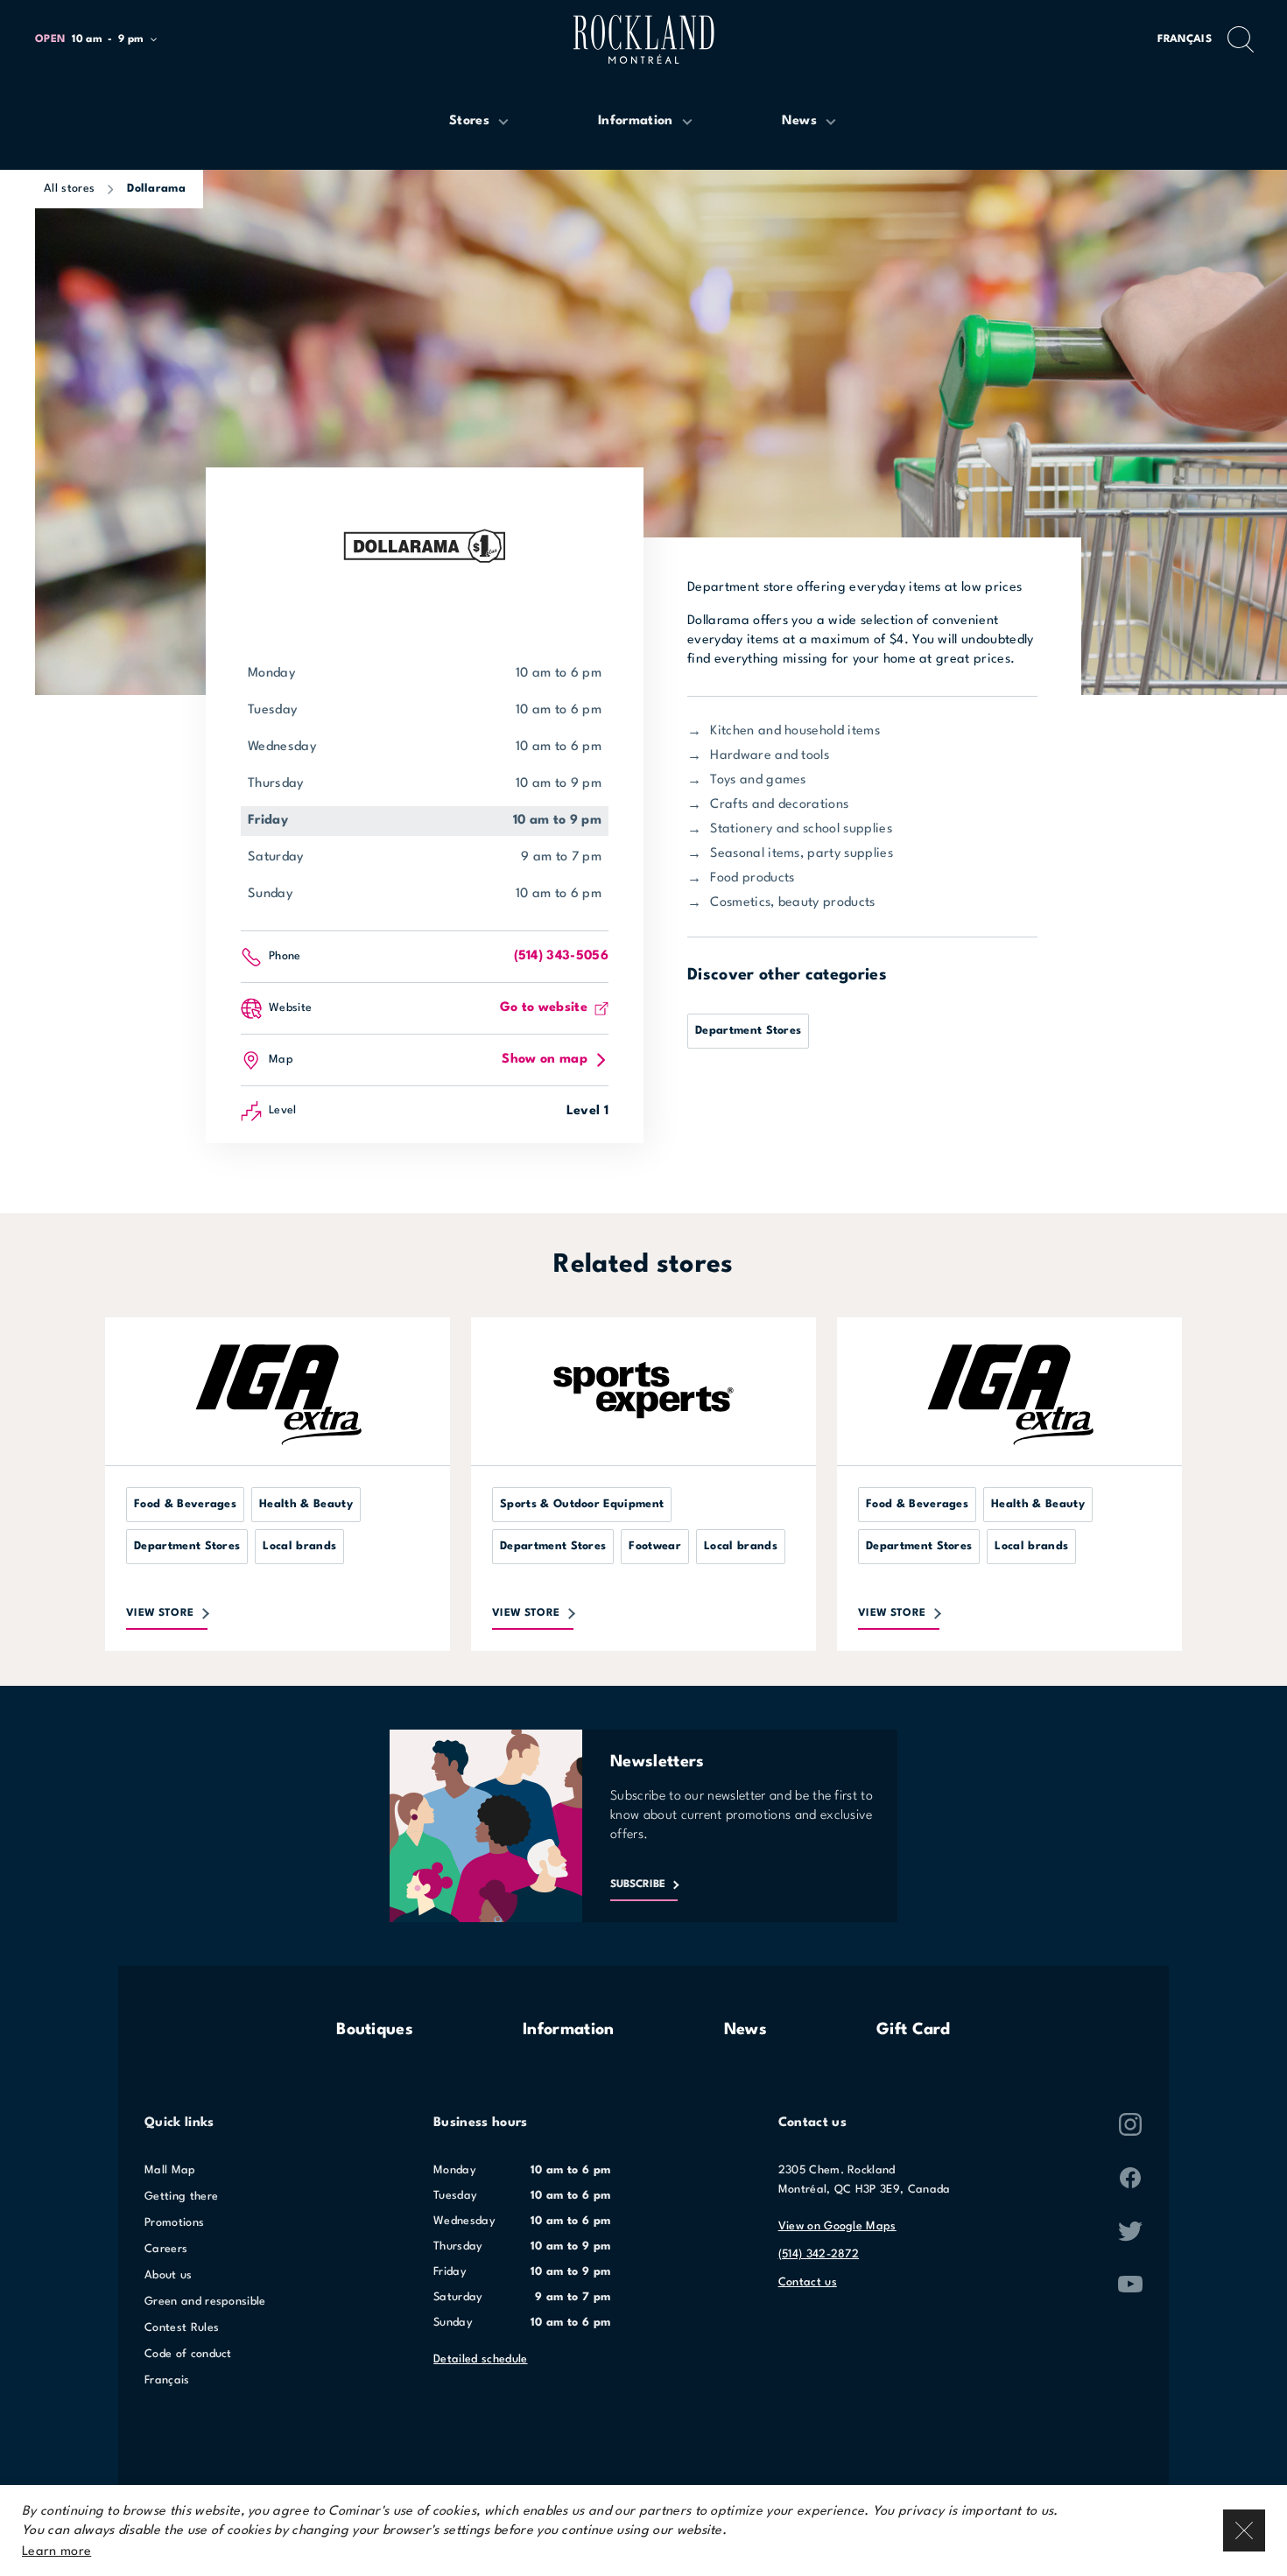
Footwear (655, 1546)
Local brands (299, 1546)
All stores (69, 189)
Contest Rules (182, 2328)
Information (569, 2030)
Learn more (56, 2552)
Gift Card (914, 2030)
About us (169, 2275)
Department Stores (748, 1031)
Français (1185, 39)
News (745, 2030)
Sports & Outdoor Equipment (582, 1504)
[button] (104, 40)
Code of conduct (188, 2354)
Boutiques (375, 2030)
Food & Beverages (185, 1504)
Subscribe (638, 1885)
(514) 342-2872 (819, 2254)
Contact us (808, 2282)
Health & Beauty (306, 1504)
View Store (160, 1613)
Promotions (174, 2223)
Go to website (544, 1008)
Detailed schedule (480, 2359)
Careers (166, 2249)
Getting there (181, 2197)
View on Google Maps (837, 2226)
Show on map (545, 1060)
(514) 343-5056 (561, 956)
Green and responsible (205, 2302)
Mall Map (170, 2170)
